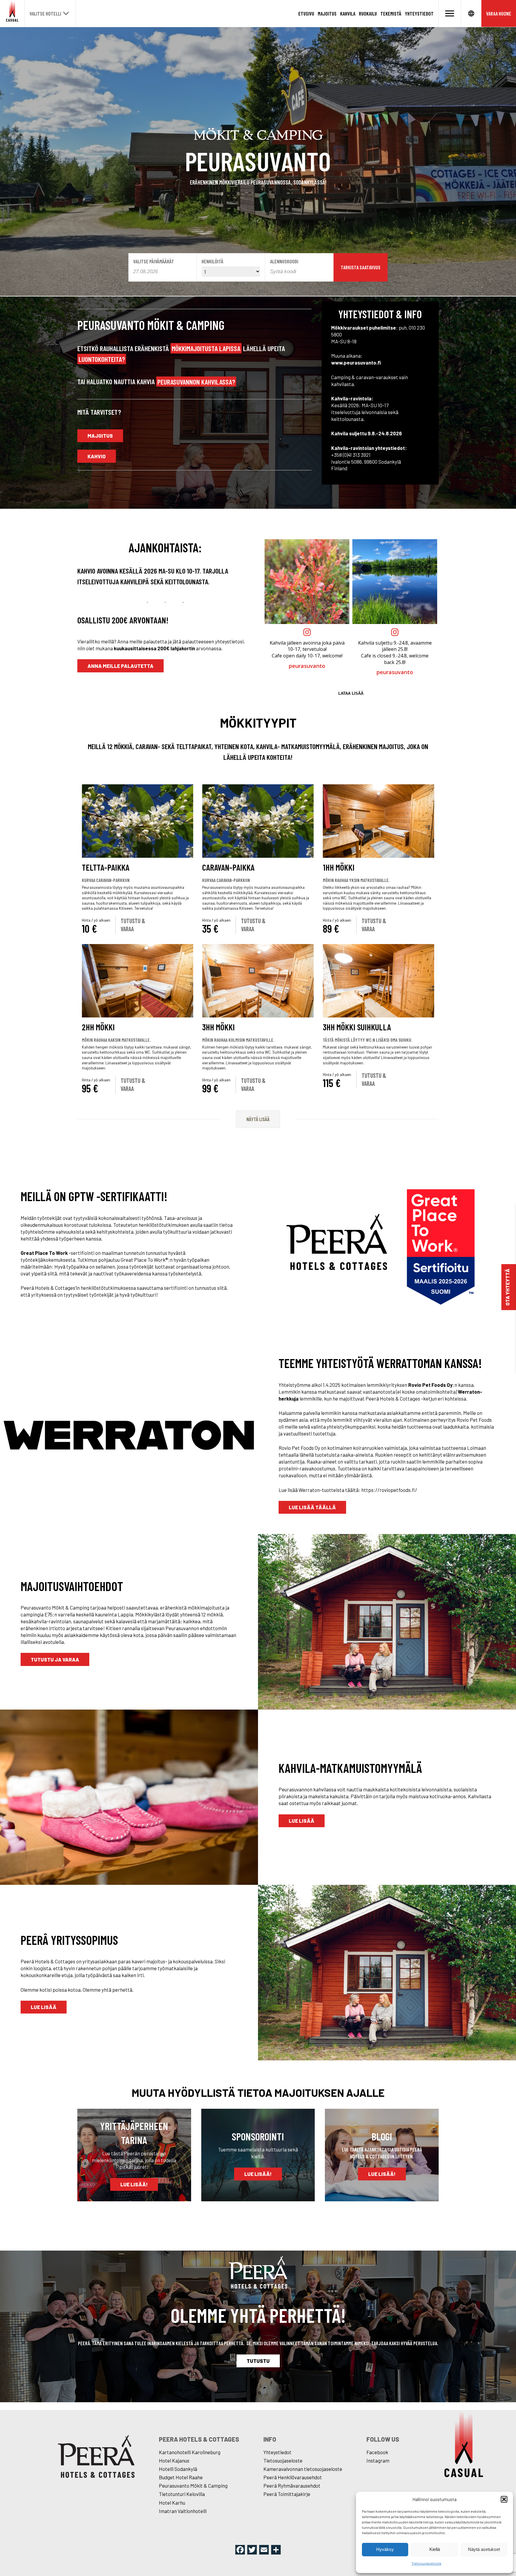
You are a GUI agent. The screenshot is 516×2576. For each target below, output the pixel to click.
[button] (504, 2499)
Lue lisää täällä (312, 1507)
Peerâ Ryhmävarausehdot (292, 2486)
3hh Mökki (218, 1027)
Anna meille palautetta (120, 666)
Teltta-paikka (106, 867)
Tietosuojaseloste (426, 2563)
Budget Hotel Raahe (181, 2477)
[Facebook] (240, 2550)
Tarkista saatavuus (361, 267)
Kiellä (435, 2549)
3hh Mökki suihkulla (357, 1027)
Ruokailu (368, 13)
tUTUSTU (258, 2361)
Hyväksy (385, 2549)
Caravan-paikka (228, 867)
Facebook (377, 2452)
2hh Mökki (98, 1027)
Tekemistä (391, 13)
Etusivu (306, 13)
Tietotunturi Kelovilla (182, 2494)
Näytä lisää (258, 1119)
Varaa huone (499, 13)
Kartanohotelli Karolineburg (190, 2452)
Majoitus (327, 13)
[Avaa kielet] (471, 13)
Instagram (378, 2460)
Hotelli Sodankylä (178, 2469)
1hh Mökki (339, 867)
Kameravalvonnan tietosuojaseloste (303, 2469)
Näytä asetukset (484, 2549)
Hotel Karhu (172, 2503)
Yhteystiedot (419, 13)
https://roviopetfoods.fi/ (389, 1490)
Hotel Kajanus (174, 2460)
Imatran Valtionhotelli (183, 2511)
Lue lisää (302, 1821)
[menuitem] (306, 14)
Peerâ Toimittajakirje (287, 2494)
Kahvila (348, 13)
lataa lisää (351, 693)
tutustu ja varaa (55, 1659)
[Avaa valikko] (450, 13)
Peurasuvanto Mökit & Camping (193, 2486)
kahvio (97, 456)
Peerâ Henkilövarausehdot (293, 2477)
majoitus (100, 436)
